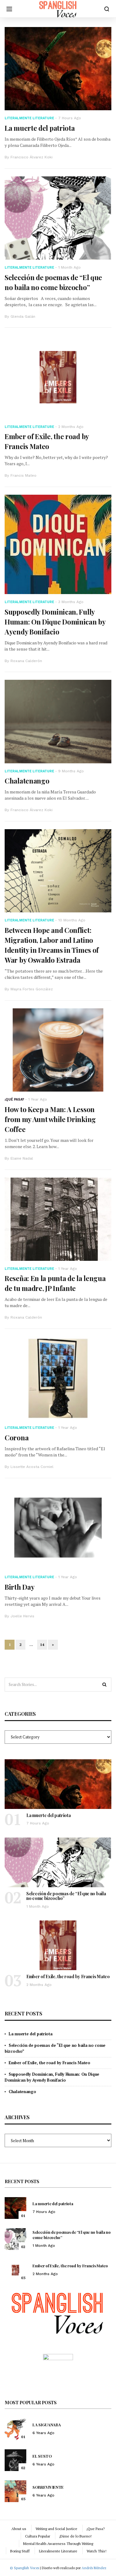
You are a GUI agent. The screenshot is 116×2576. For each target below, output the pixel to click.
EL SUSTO (42, 2456)
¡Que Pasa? (96, 2529)
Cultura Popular (38, 2536)
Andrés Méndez (94, 2568)
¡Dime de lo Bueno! (75, 2536)
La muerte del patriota (40, 128)
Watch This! (97, 2551)
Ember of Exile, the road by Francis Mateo (68, 1976)
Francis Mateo (24, 475)
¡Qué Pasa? (14, 1099)
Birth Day (19, 1587)
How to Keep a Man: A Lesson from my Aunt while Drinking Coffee (50, 1119)
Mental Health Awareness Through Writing (58, 2544)
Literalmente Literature (29, 118)
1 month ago (69, 267)
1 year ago (38, 1099)
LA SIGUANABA (47, 2425)
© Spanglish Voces (24, 2568)
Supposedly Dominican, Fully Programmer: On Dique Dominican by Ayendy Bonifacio (55, 622)
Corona (17, 1438)
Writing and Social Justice (56, 2529)
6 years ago (43, 2433)
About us (19, 2529)
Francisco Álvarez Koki (32, 157)
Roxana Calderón (26, 661)
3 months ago (71, 602)
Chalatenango (27, 781)
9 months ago (71, 771)
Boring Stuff (20, 2551)
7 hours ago (70, 118)
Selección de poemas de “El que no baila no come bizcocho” (66, 1896)
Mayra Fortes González (32, 989)
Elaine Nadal (22, 1158)
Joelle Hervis (22, 1616)
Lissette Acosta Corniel (32, 1467)
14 (42, 1645)
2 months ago (71, 427)
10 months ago (72, 920)
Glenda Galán (23, 316)
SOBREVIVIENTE (48, 2487)
